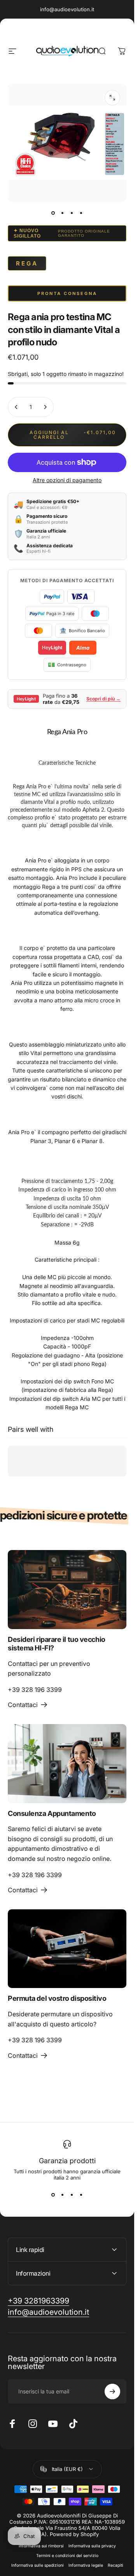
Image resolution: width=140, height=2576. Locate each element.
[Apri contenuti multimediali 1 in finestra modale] (112, 98)
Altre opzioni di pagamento (67, 480)
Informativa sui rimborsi (41, 2546)
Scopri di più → (103, 699)
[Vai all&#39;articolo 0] (53, 213)
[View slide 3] (72, 2195)
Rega (27, 263)
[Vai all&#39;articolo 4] (81, 213)
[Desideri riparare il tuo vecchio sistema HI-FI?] (67, 1589)
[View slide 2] (63, 2195)
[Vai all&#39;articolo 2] (63, 213)
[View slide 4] (81, 2195)
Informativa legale (86, 2565)
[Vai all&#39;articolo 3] (72, 213)
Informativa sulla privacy (92, 2546)
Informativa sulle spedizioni (38, 2565)
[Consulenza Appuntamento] (67, 1763)
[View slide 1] (53, 2195)
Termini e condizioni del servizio (67, 2556)
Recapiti (115, 2565)
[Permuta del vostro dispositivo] (67, 1949)
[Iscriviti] (112, 2392)
